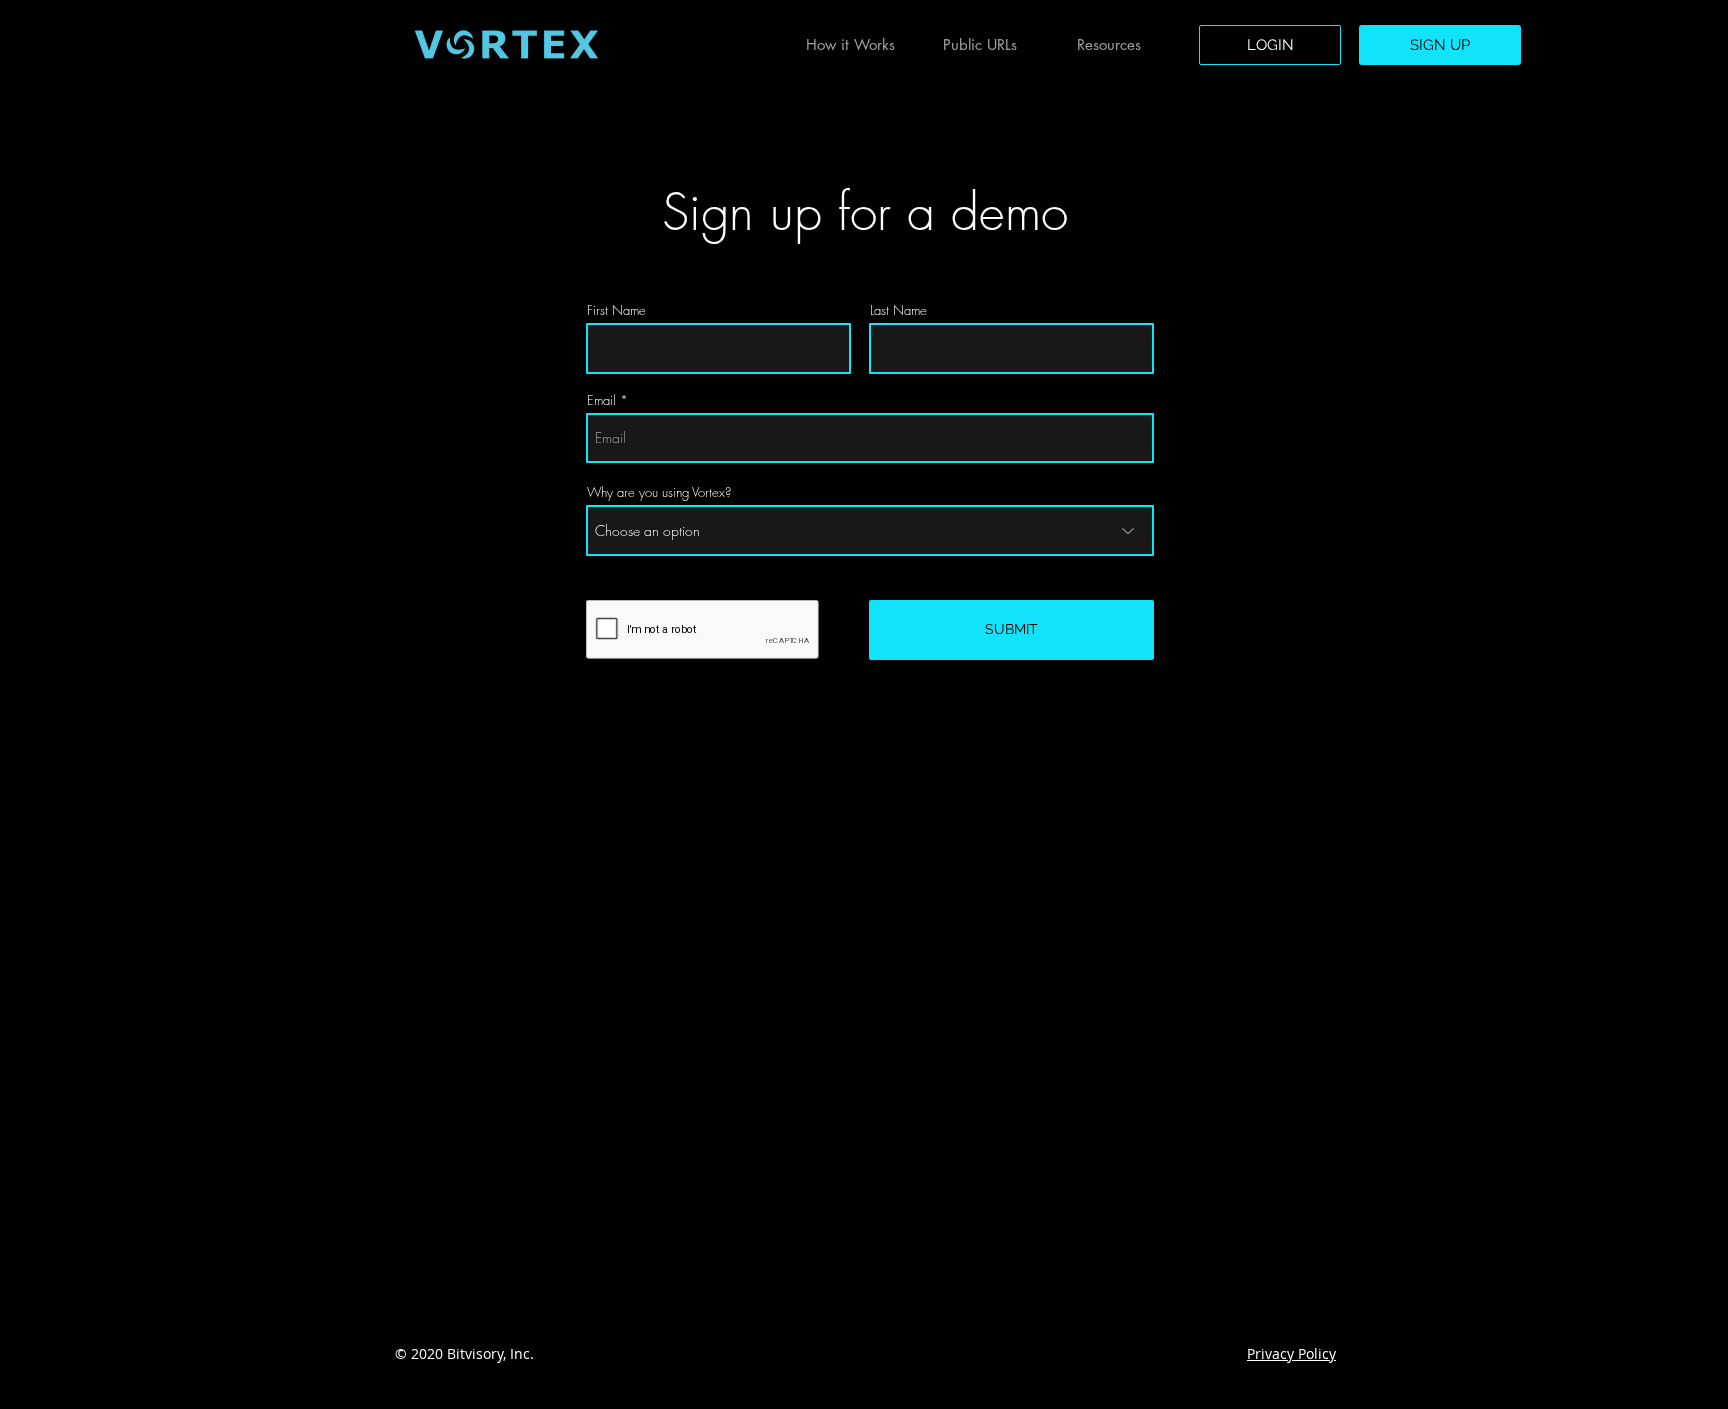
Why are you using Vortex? (659, 492)
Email (601, 400)
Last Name (898, 310)
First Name (616, 310)
